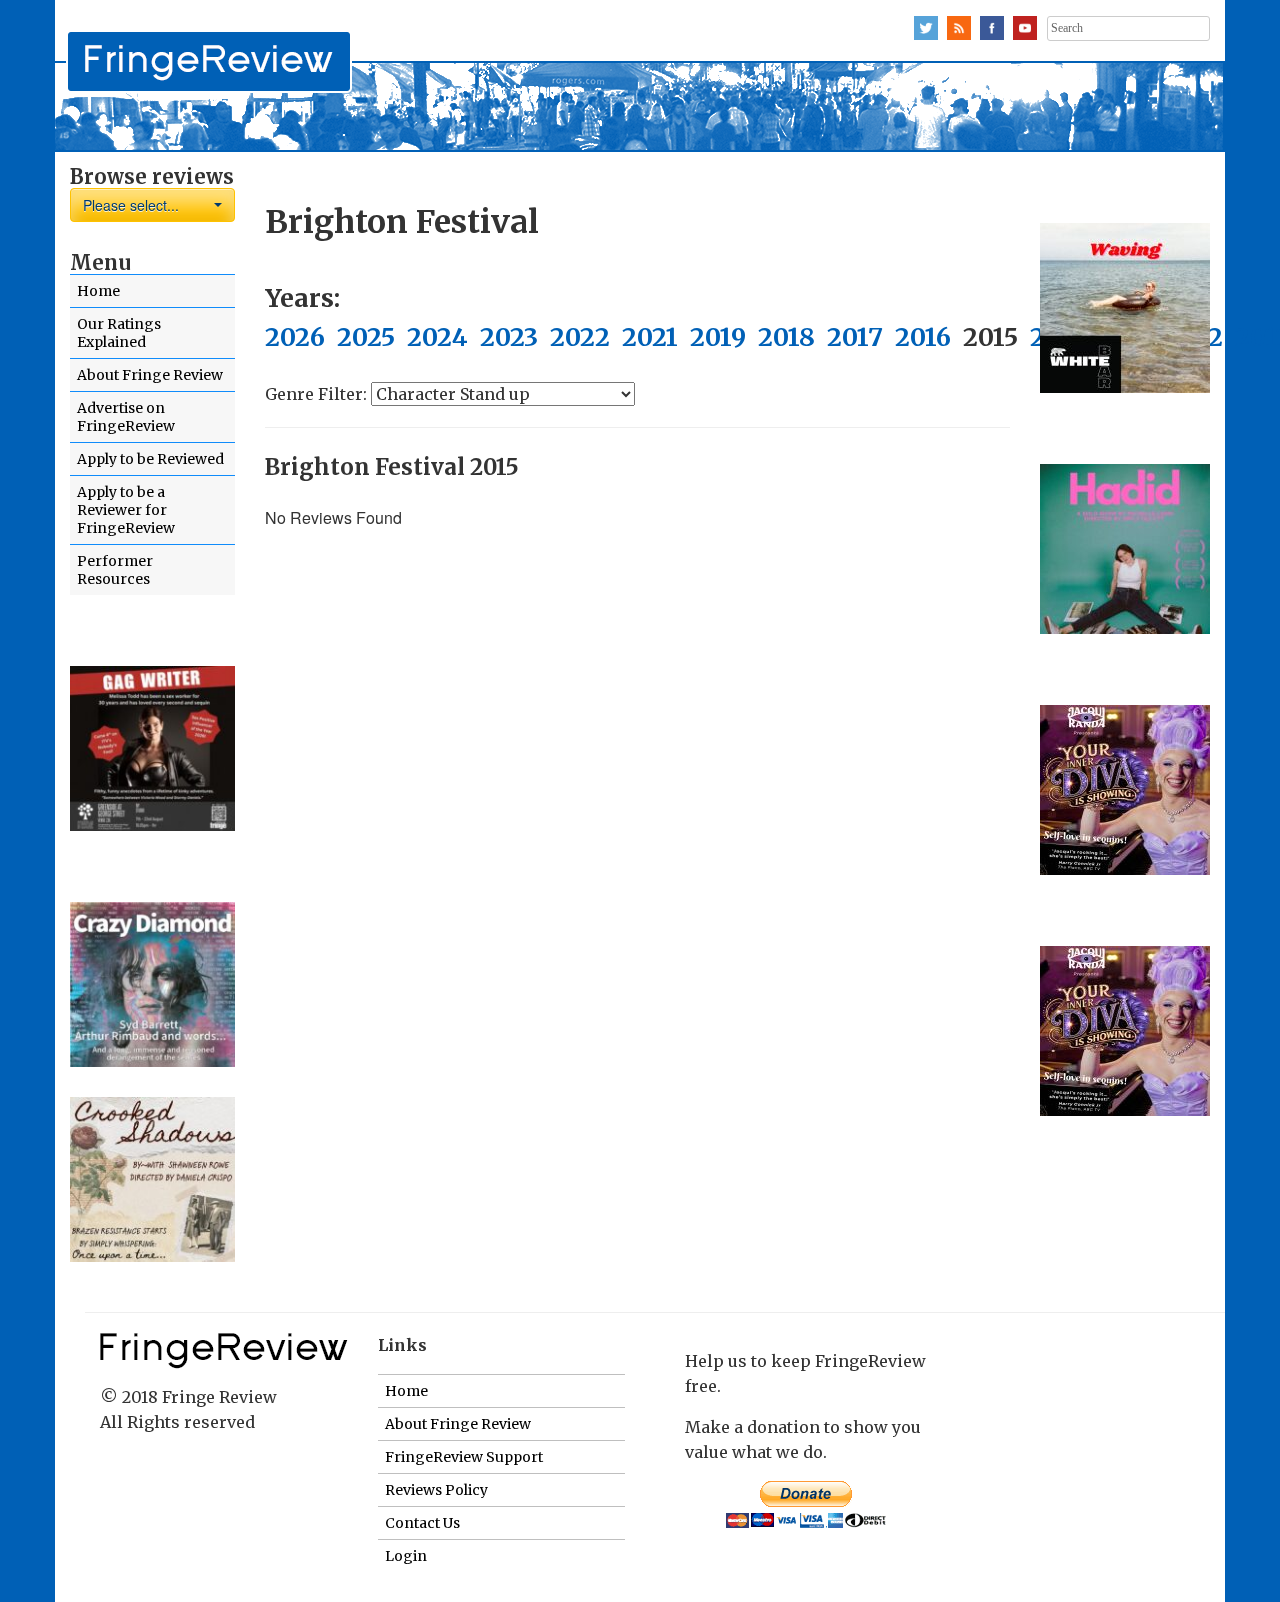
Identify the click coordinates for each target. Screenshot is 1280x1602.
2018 (786, 337)
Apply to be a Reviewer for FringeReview (126, 510)
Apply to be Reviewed (150, 459)
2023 (509, 337)
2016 (923, 337)
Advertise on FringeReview (126, 417)
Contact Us (422, 1523)
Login (406, 1556)
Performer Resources (115, 570)
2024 (437, 337)
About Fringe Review (150, 375)
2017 (855, 337)
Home (98, 291)
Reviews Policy (436, 1490)
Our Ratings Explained (119, 333)
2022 (580, 337)
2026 (295, 337)
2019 (718, 337)
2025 (366, 337)
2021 (650, 337)
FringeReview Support (464, 1457)
